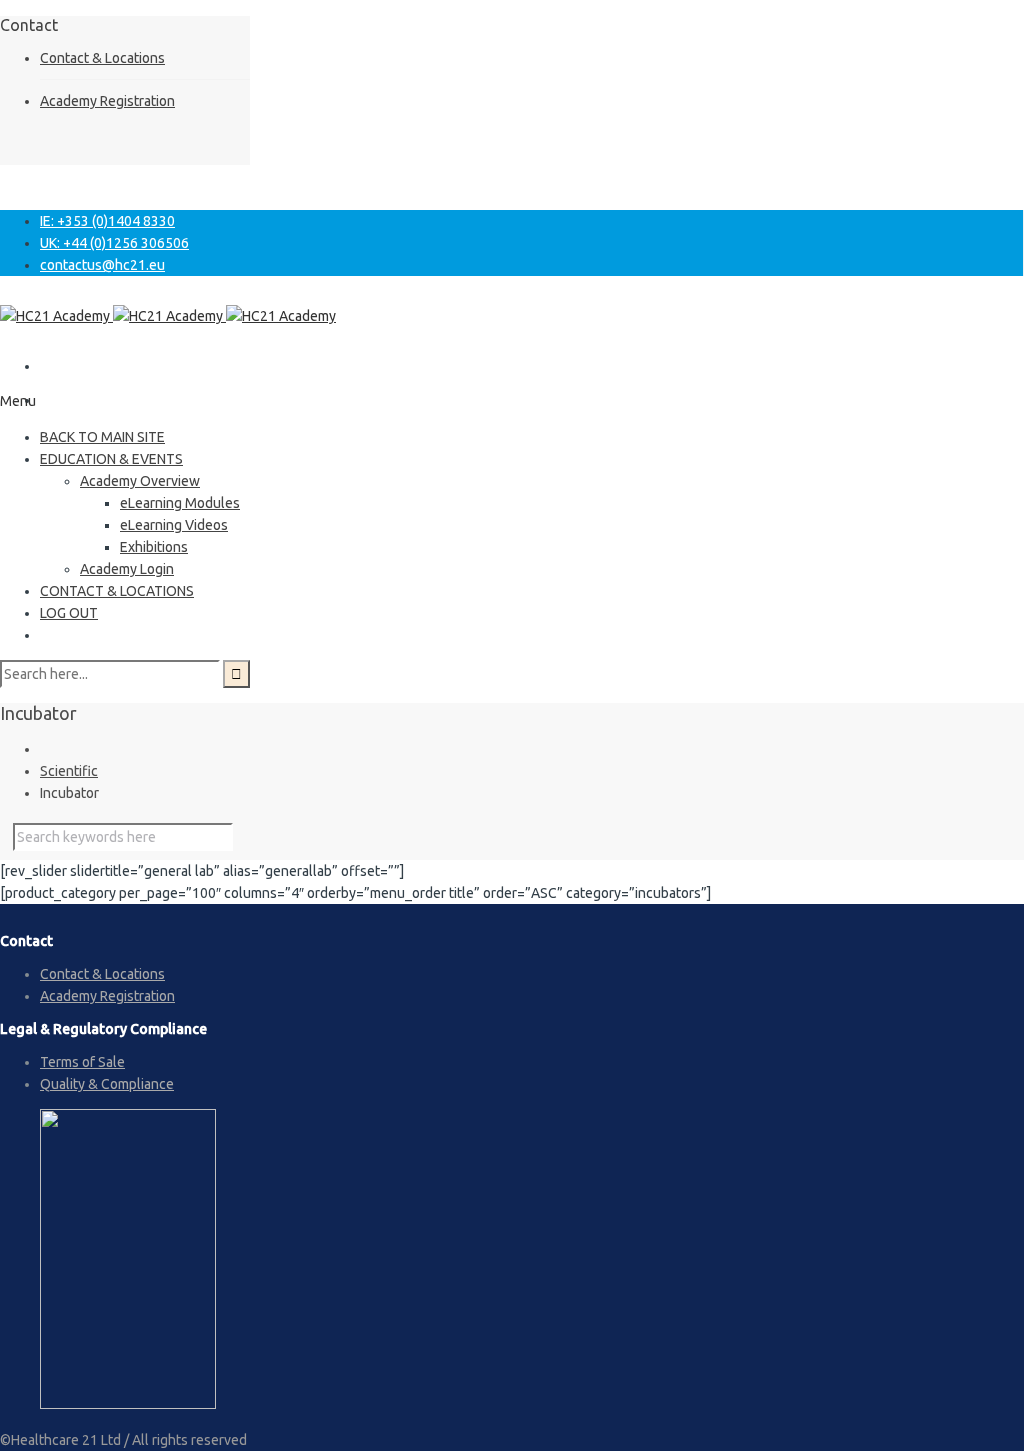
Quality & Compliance (107, 1084)
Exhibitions (154, 547)
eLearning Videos (174, 525)
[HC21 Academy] (168, 316)
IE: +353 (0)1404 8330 (107, 221)
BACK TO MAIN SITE (102, 437)
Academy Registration (107, 101)
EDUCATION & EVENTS (111, 459)
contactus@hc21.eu (102, 265)
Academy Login (127, 569)
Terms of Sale (82, 1062)
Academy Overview (140, 481)
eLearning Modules (180, 503)
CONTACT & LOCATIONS (117, 591)
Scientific (69, 771)
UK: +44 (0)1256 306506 (114, 243)
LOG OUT (69, 613)
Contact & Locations (102, 58)
